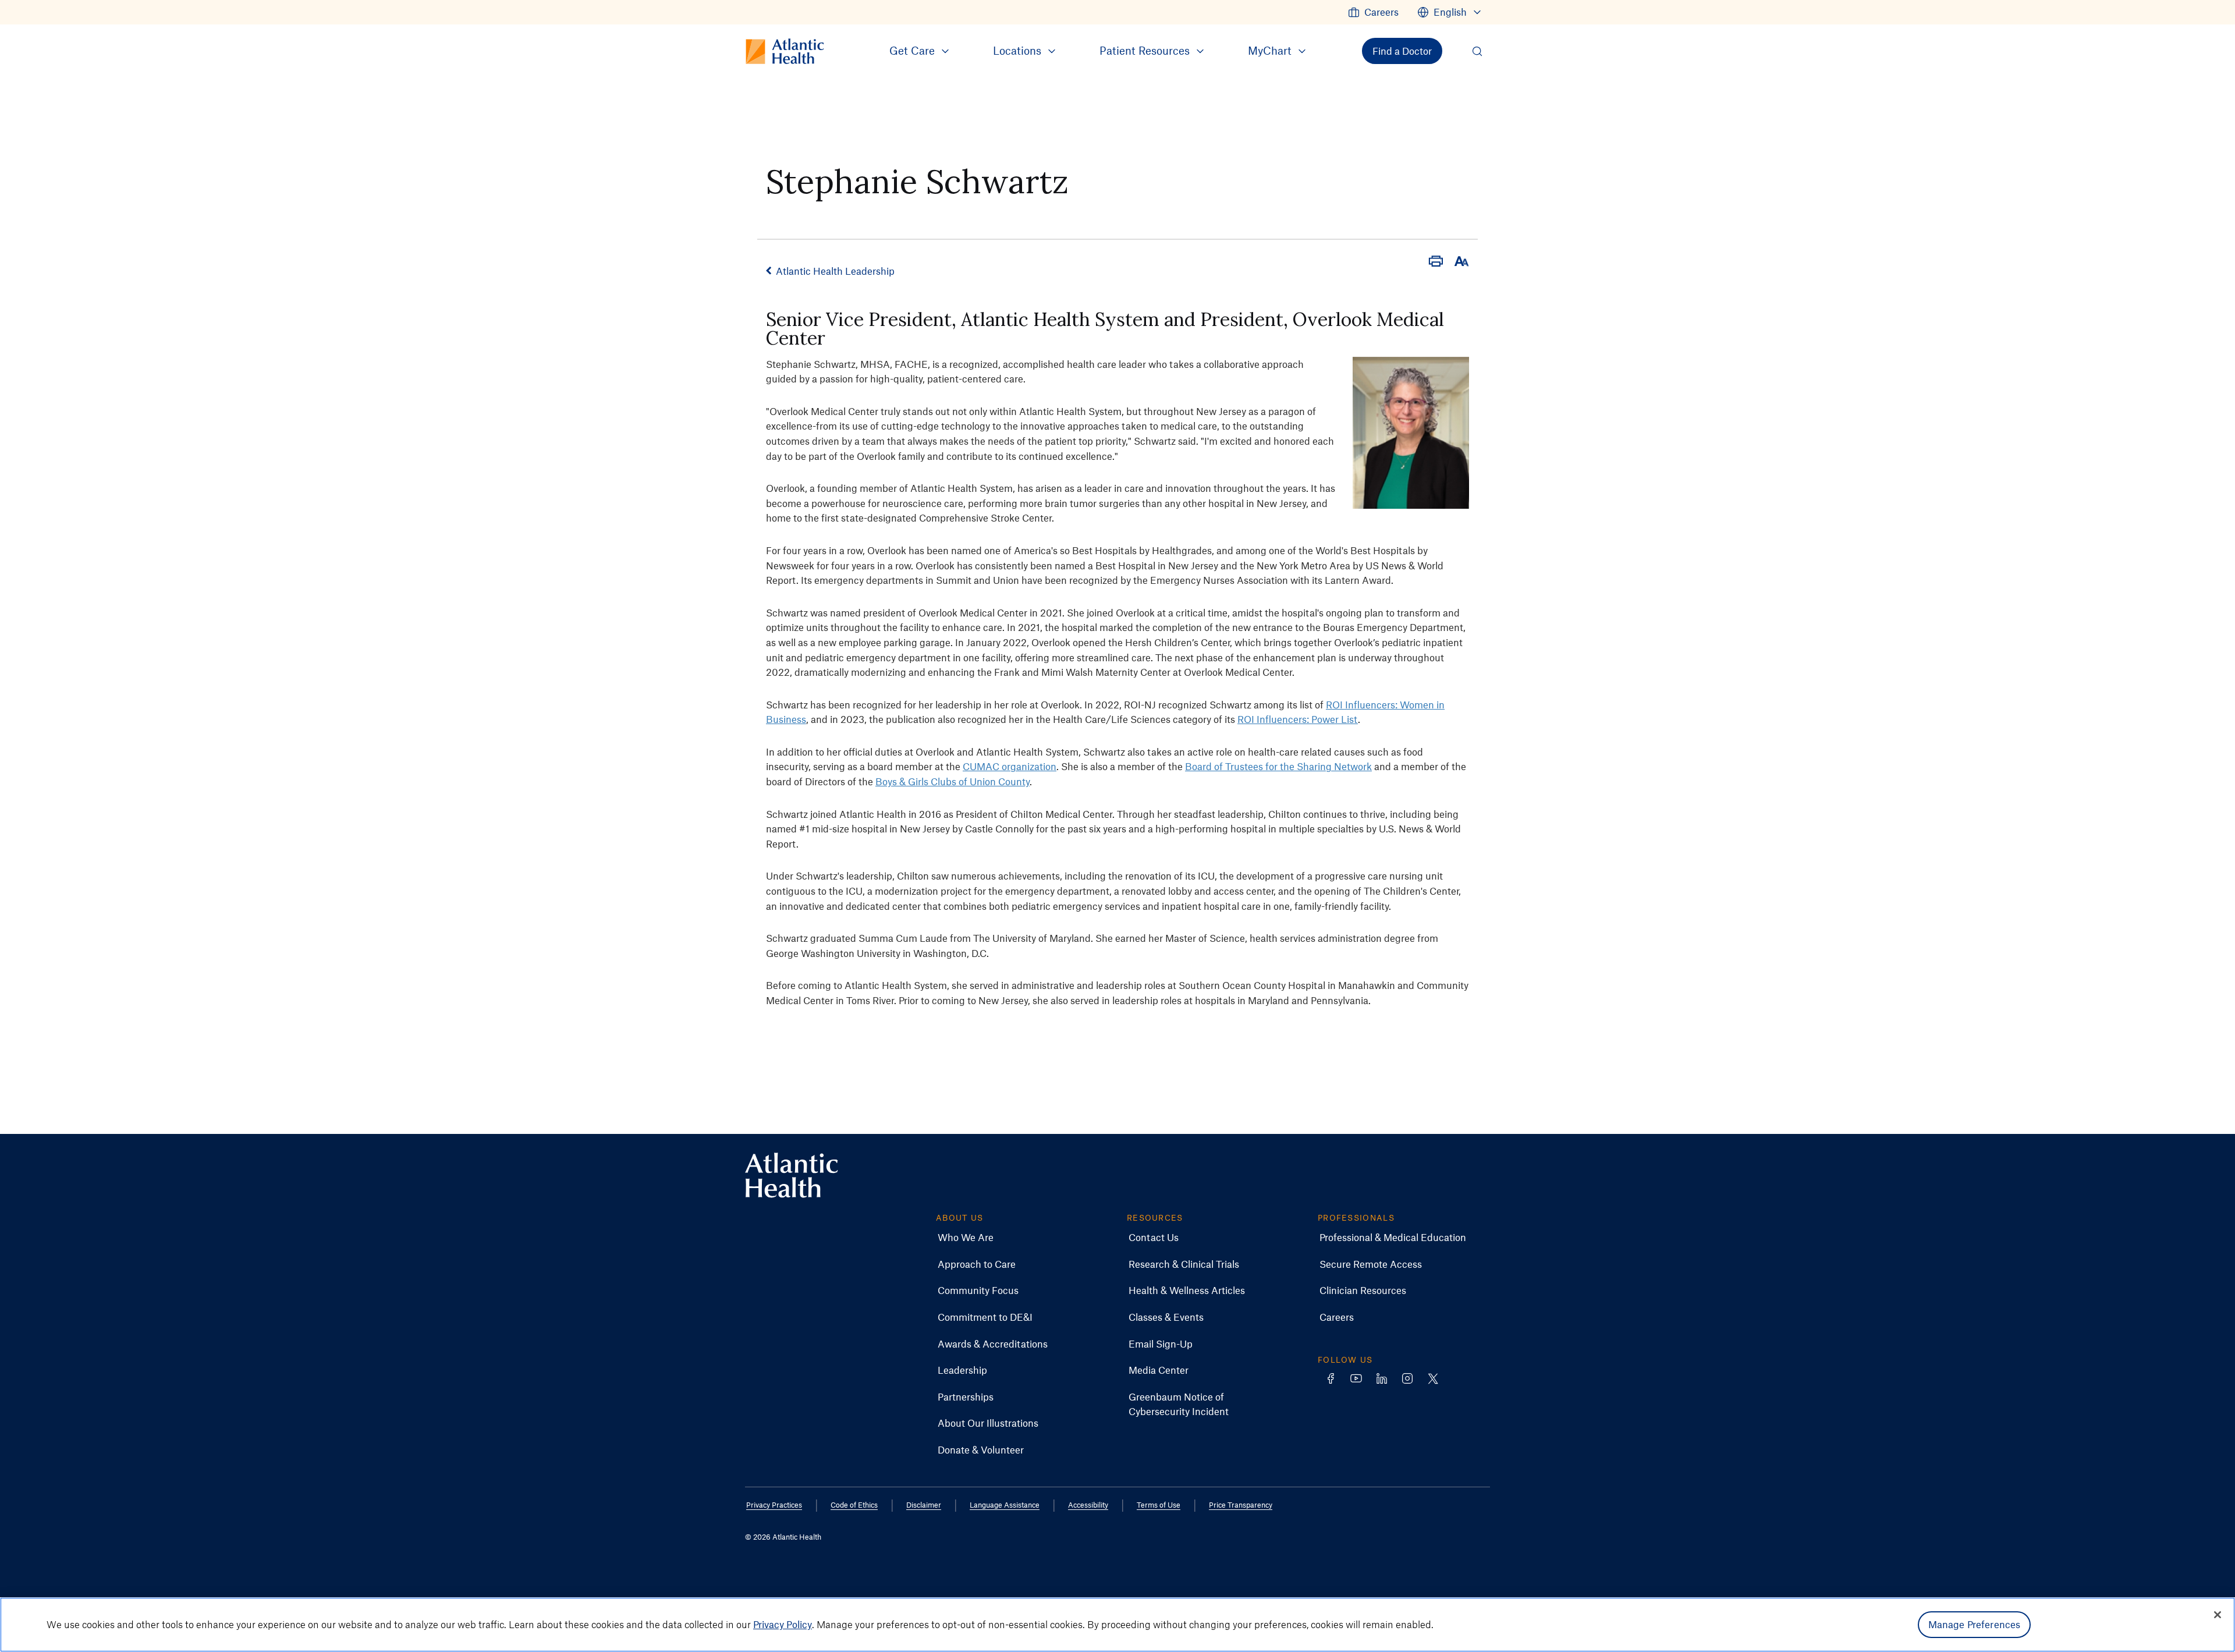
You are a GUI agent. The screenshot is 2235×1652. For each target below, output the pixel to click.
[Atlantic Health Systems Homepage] (792, 1176)
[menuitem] (1373, 12)
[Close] (2218, 1615)
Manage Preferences (1975, 1624)
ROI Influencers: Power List (1298, 719)
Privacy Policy (783, 1624)
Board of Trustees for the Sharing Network (1278, 766)
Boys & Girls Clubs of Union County (952, 781)
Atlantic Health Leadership (835, 271)
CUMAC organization (1010, 766)
